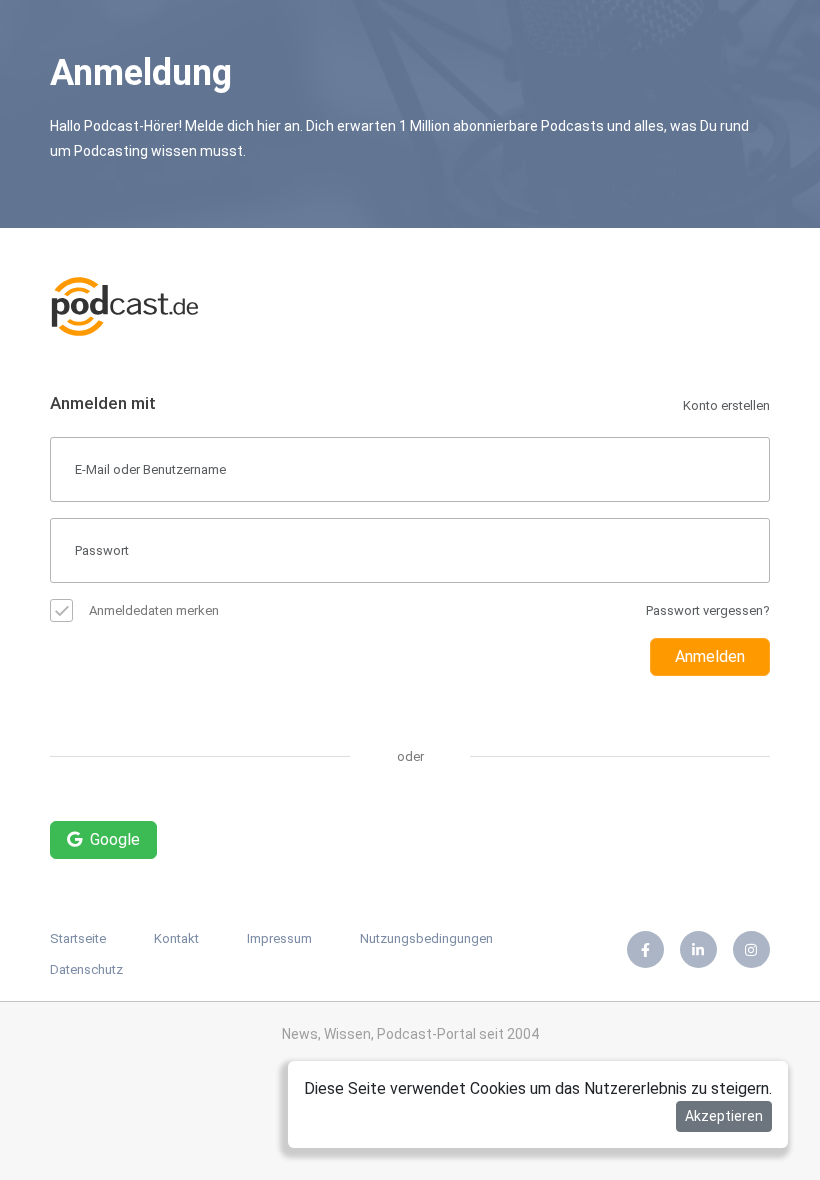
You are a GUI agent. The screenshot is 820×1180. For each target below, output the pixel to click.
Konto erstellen (726, 405)
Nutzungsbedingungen (426, 938)
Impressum (279, 938)
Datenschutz (86, 969)
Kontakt (176, 938)
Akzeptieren (724, 1116)
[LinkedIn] (698, 949)
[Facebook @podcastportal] (645, 949)
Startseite (78, 938)
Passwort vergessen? (708, 610)
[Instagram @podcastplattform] (751, 949)
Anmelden (710, 656)
